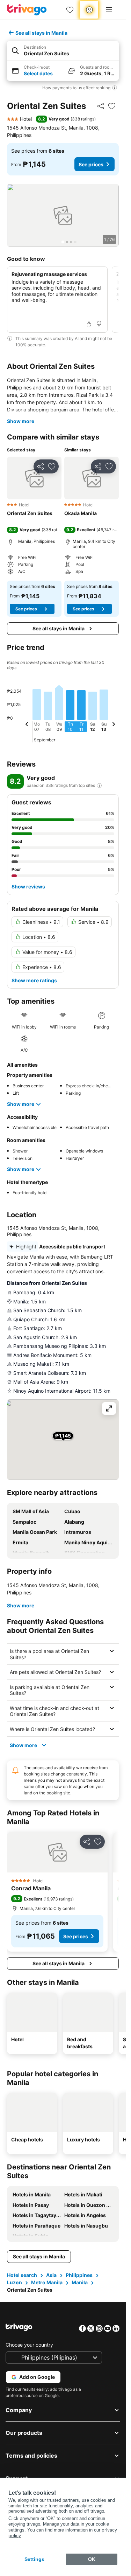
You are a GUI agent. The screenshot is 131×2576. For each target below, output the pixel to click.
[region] (63, 215)
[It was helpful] (89, 324)
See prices (91, 164)
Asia (51, 2275)
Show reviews (28, 887)
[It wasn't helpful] (99, 324)
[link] (70, 10)
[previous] (27, 725)
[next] (114, 725)
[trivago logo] (27, 10)
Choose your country (29, 2345)
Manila (80, 2282)
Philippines (79, 2275)
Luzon (14, 2282)
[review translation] (99, 785)
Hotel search (22, 2275)
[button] (63, 51)
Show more (21, 421)
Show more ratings (34, 980)
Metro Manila (47, 2282)
